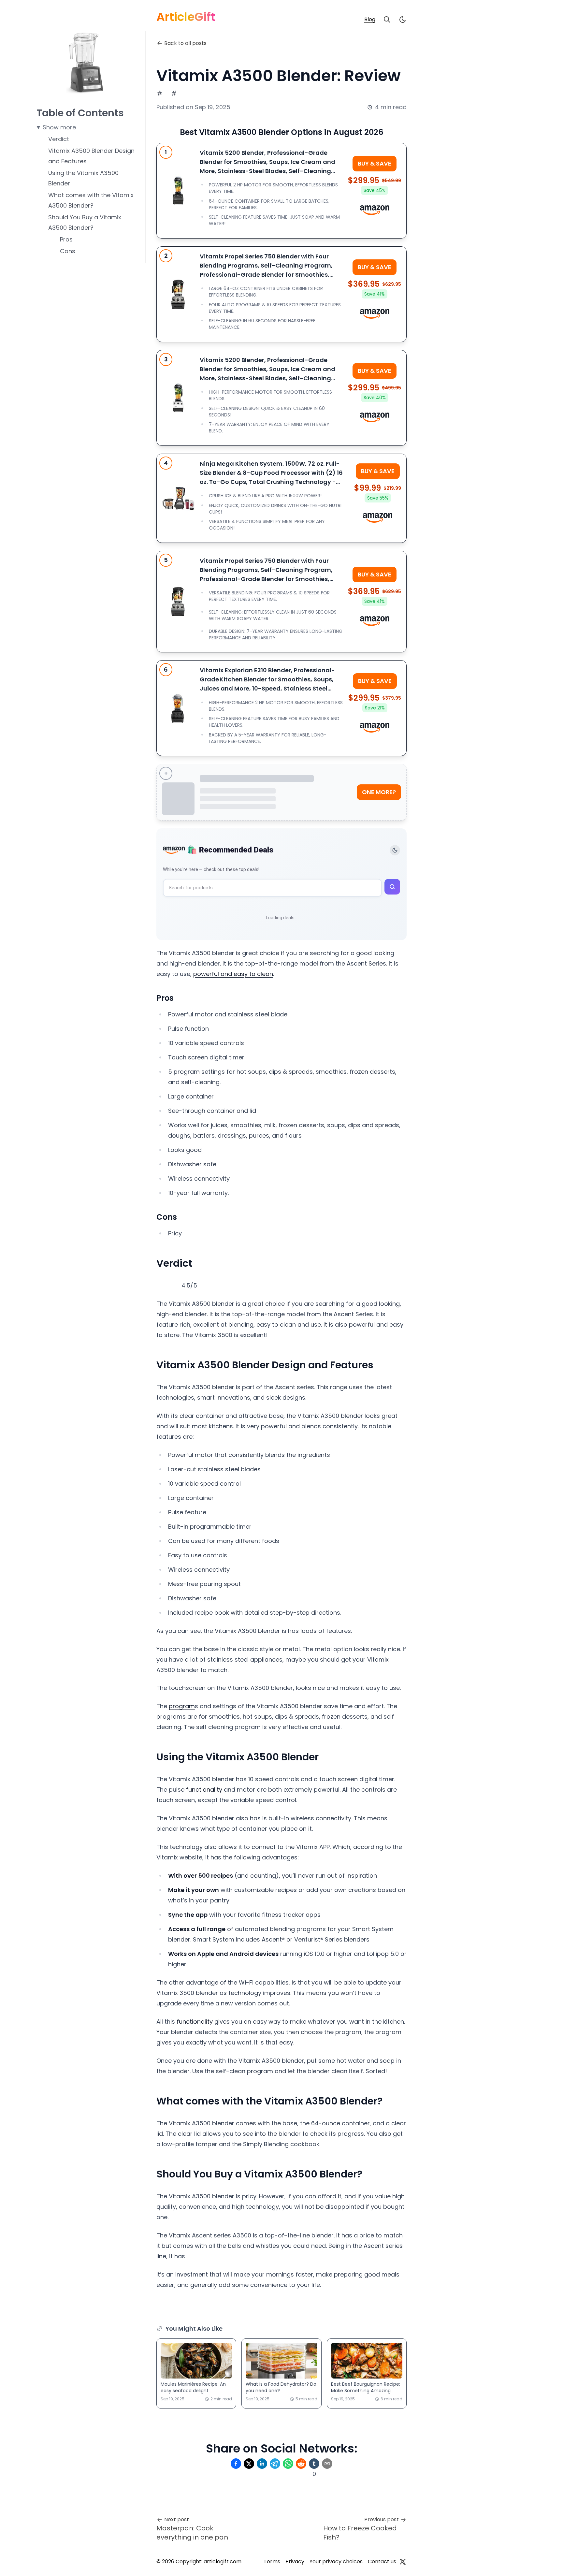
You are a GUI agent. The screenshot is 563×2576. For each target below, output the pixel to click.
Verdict (59, 139)
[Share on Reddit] (301, 2464)
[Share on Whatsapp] (288, 2464)
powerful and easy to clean (233, 974)
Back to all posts (185, 43)
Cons (68, 251)
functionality (204, 1790)
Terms (272, 2561)
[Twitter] (403, 2562)
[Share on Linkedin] (262, 2464)
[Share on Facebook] (236, 2464)
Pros (66, 239)
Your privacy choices (336, 2561)
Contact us (382, 2561)
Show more (59, 127)
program (182, 1706)
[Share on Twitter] (249, 2464)
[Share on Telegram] (275, 2464)
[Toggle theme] (395, 850)
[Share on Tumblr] (314, 2464)
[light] (403, 20)
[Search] (387, 20)
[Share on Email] (327, 2464)
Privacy (295, 2561)
